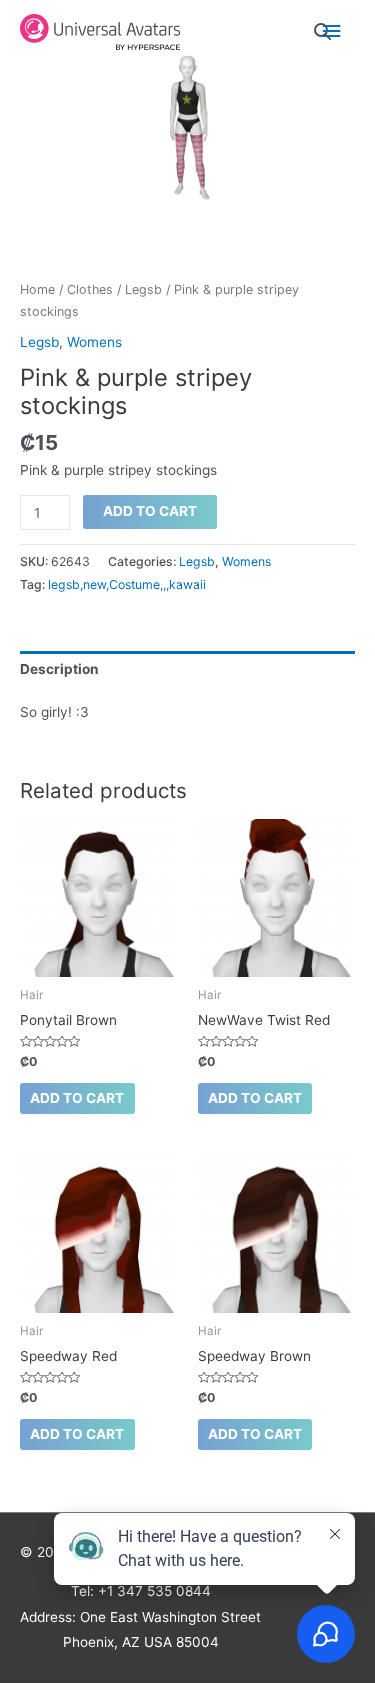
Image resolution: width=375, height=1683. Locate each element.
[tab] (187, 669)
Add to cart (150, 511)
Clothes (90, 289)
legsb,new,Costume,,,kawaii (127, 584)
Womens (94, 342)
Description (59, 669)
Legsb (143, 289)
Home (37, 289)
